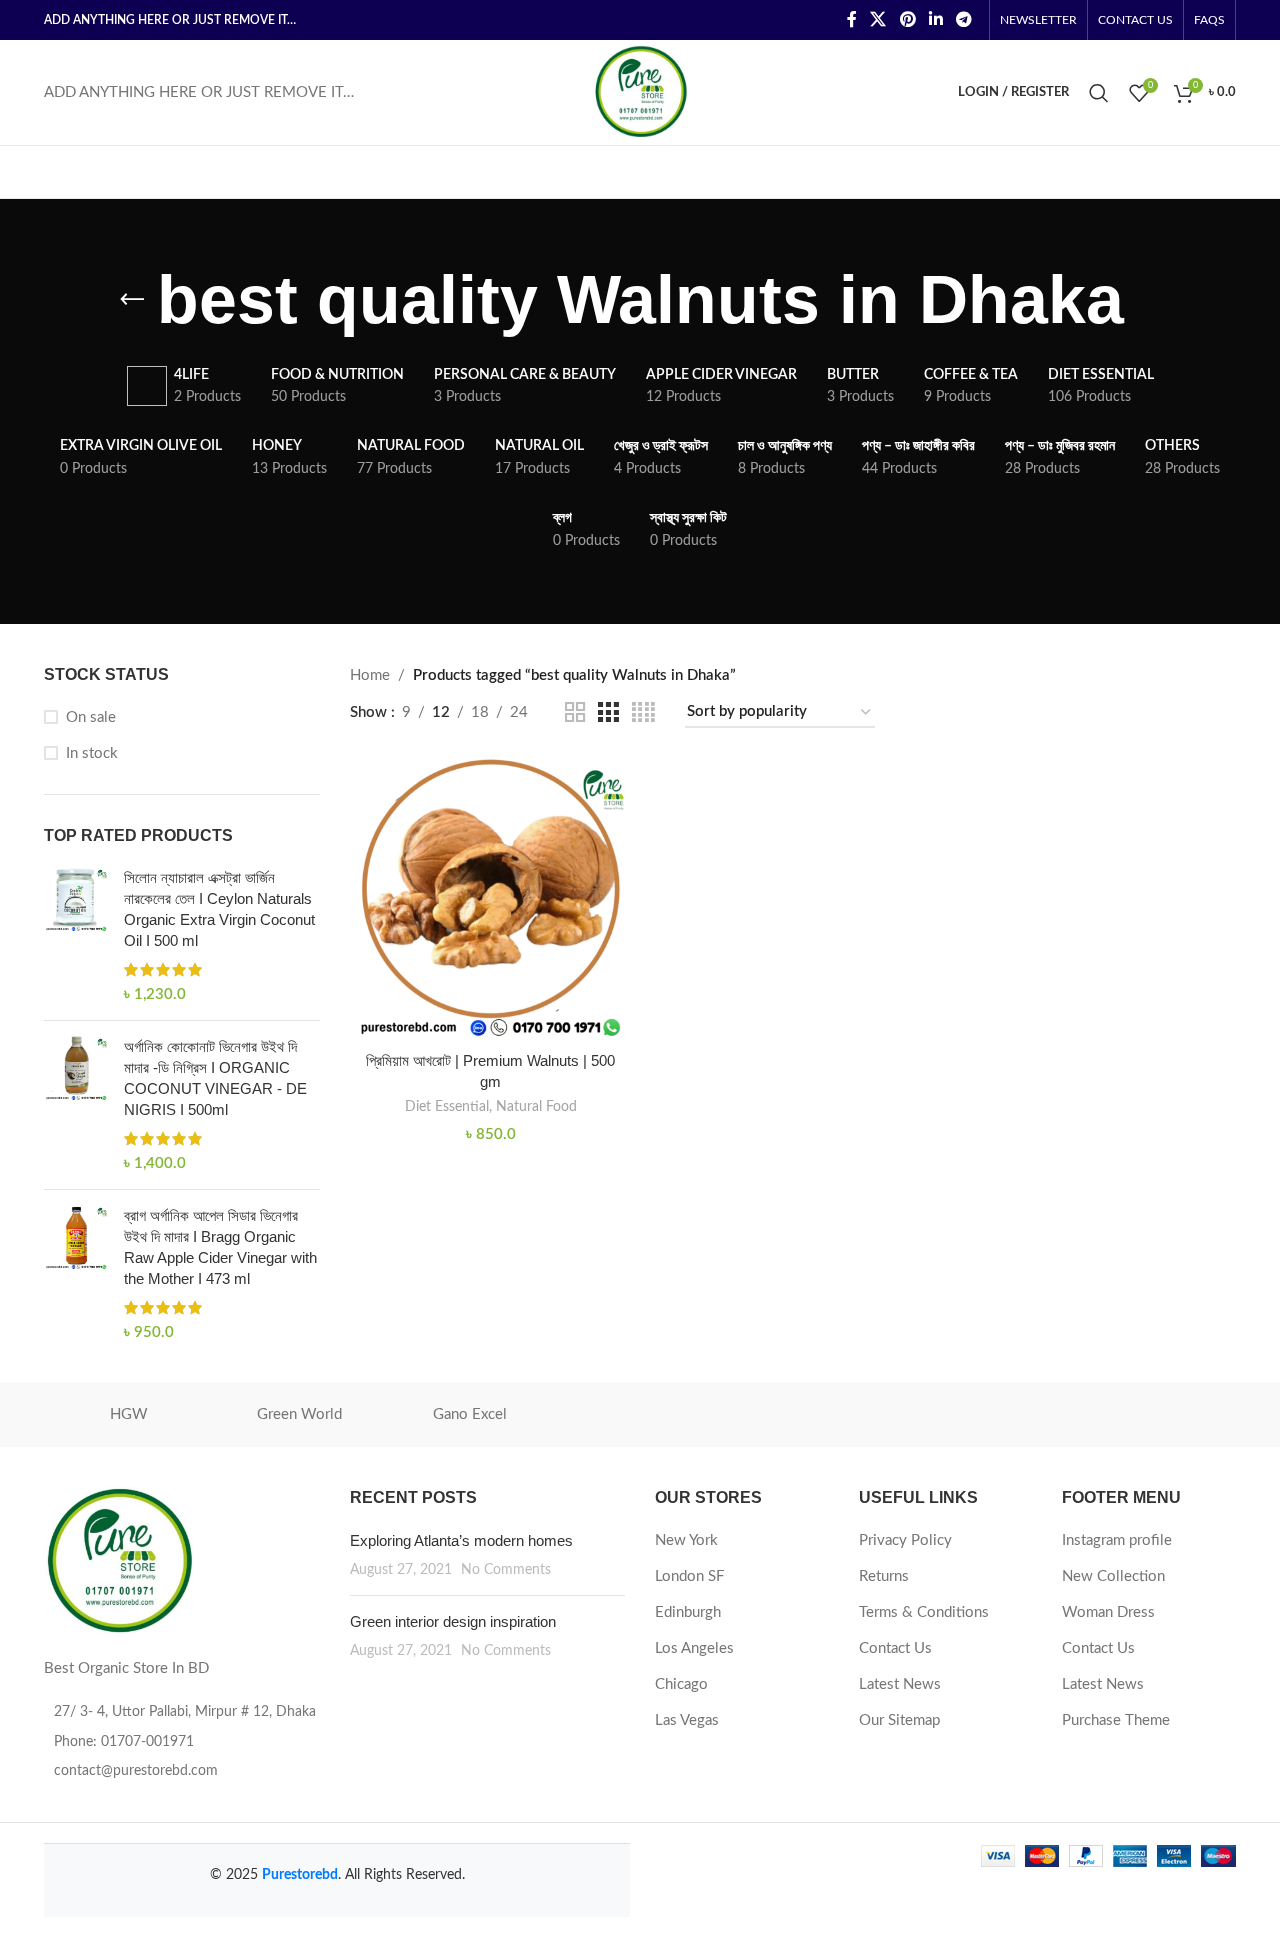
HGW (129, 1414)
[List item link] (182, 1742)
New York (686, 1540)
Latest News (900, 1684)
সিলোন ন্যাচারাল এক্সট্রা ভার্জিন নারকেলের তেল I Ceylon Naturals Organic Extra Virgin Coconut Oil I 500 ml (219, 909)
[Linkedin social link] (935, 19)
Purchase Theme (1116, 1720)
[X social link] (878, 19)
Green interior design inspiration (453, 1621)
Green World (299, 1414)
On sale (91, 717)
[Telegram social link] (964, 19)
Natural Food (536, 1107)
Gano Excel (470, 1414)
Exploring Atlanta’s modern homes (461, 1540)
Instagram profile (1117, 1540)
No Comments (506, 1570)
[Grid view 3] (608, 713)
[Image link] (119, 1561)
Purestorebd (300, 1875)
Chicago (681, 1684)
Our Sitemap (899, 1720)
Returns (884, 1576)
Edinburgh (688, 1612)
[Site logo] (640, 91)
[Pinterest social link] (907, 19)
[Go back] (132, 300)
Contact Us (895, 1648)
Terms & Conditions (924, 1612)
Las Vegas (687, 1720)
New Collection (1113, 1576)
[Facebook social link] (851, 19)
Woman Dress (1108, 1612)
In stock (92, 753)
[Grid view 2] (575, 713)
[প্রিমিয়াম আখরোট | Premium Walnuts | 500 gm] (491, 899)
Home (370, 675)
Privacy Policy (905, 1540)
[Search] (1099, 93)
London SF (689, 1576)
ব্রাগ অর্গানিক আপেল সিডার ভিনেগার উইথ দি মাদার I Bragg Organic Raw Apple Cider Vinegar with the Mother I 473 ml (220, 1247)
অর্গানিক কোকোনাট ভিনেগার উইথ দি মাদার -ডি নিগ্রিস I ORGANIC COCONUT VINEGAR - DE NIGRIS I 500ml (215, 1078)
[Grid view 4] (643, 713)
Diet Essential (447, 1107)
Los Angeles (694, 1648)
